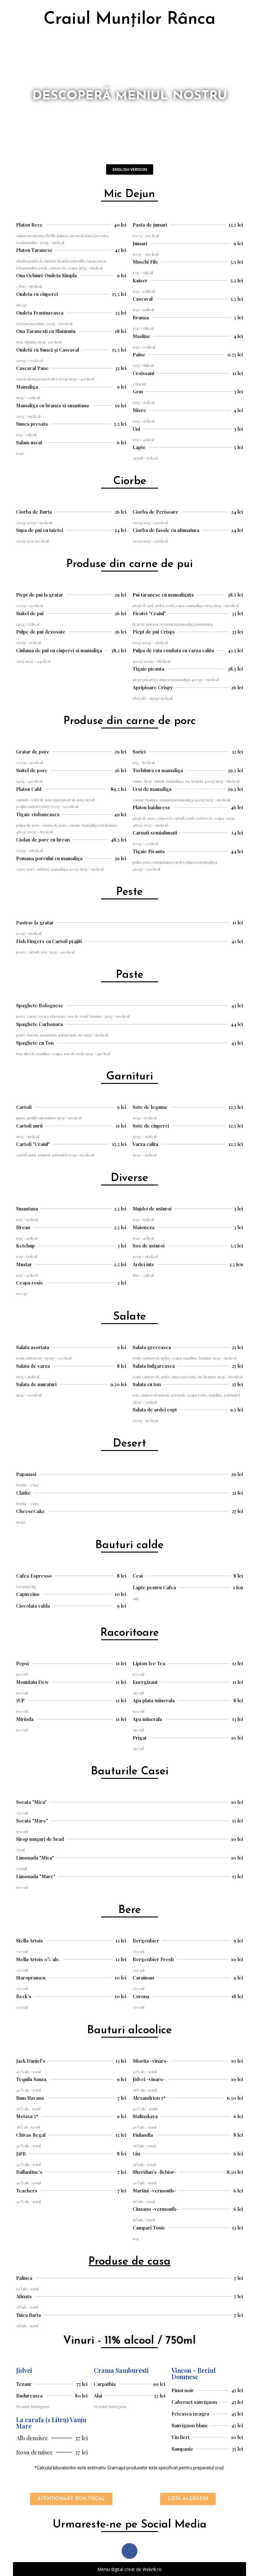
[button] (130, 169)
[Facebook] (129, 2551)
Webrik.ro (152, 2569)
